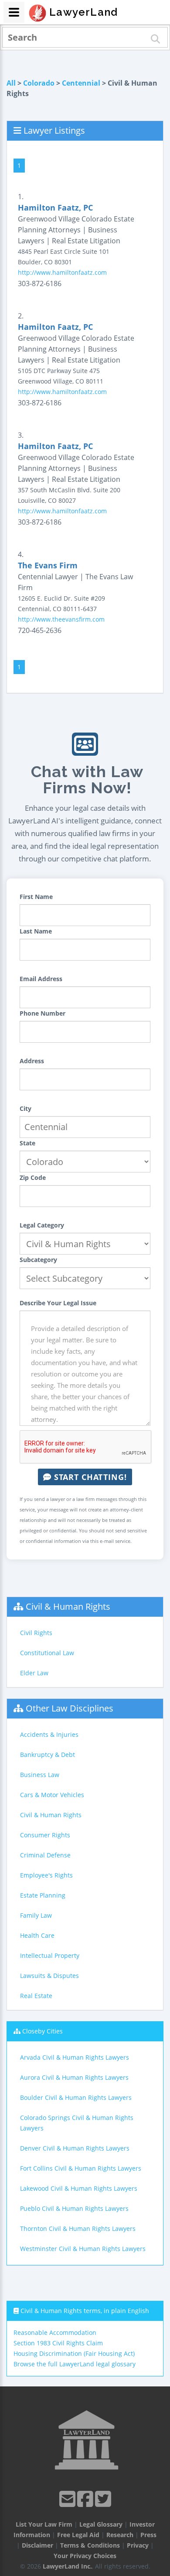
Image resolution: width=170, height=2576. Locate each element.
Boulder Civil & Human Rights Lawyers (76, 2097)
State (27, 1143)
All (11, 83)
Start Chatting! (89, 1477)
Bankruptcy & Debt (48, 1755)
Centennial (81, 83)
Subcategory (38, 1260)
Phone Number (42, 1013)
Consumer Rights (45, 1835)
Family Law (36, 1915)
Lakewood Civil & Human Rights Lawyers (79, 2188)
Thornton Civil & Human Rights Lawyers (78, 2228)
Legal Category (42, 1225)
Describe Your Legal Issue (58, 1303)
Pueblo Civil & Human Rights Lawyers (74, 2208)
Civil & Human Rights (68, 1606)
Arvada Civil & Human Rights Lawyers (75, 2057)
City (25, 1108)
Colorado (39, 83)
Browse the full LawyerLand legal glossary (75, 2364)
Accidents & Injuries (49, 1734)
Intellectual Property (50, 1955)
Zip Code (33, 1177)
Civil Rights (36, 1633)
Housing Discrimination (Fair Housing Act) (74, 2353)
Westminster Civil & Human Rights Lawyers (83, 2249)
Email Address (41, 979)
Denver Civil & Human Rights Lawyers (75, 2148)
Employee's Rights (46, 1875)
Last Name (36, 931)
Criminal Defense (45, 1855)
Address (32, 1061)
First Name (36, 897)
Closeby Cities (42, 2031)
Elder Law (34, 1673)
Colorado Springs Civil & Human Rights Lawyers (77, 2123)
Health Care (37, 1935)
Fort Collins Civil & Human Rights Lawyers (81, 2168)
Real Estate (36, 1996)
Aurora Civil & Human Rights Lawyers (74, 2077)
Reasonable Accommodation (55, 2332)
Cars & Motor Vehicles (52, 1795)
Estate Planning (43, 1895)
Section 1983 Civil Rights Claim (58, 2343)
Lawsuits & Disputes (49, 1976)
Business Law (40, 1775)
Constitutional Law (47, 1653)
